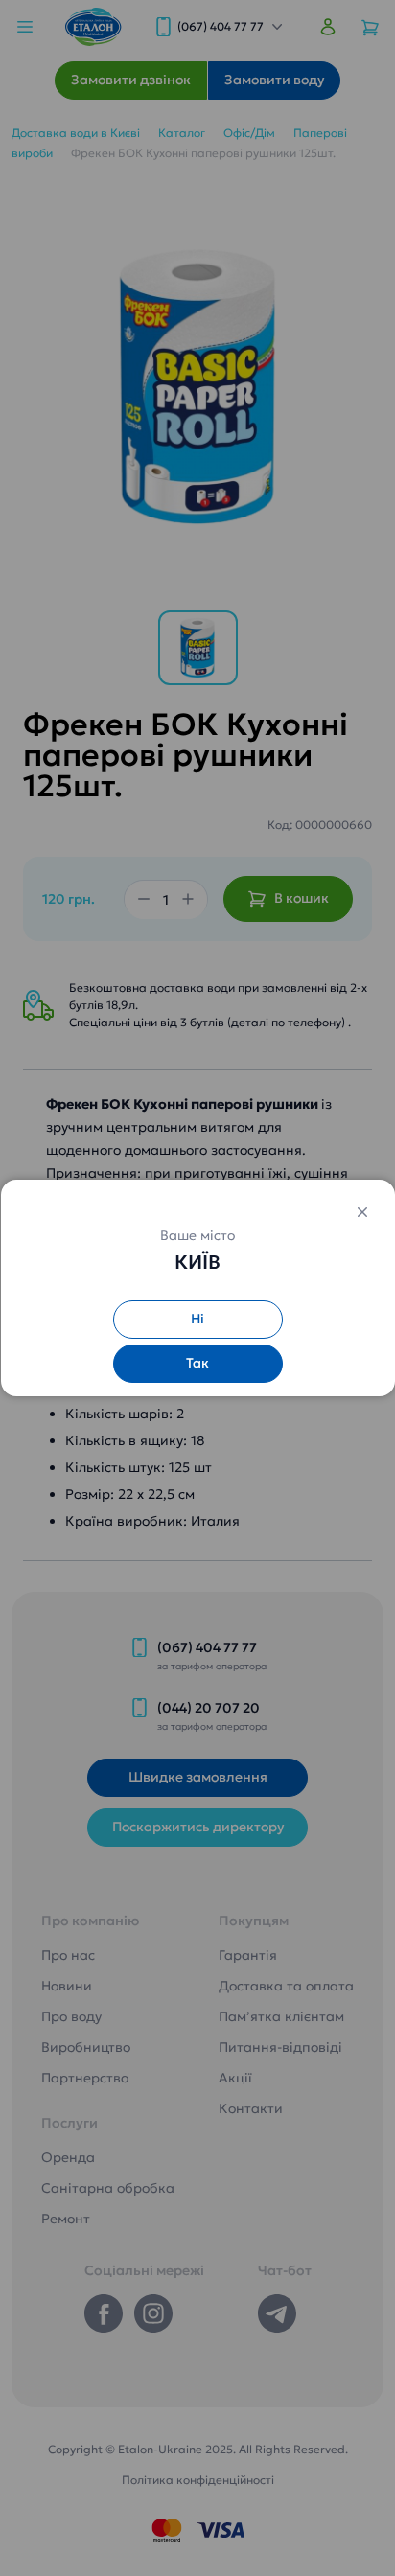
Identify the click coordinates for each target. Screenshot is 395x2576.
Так (197, 1363)
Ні (197, 1319)
